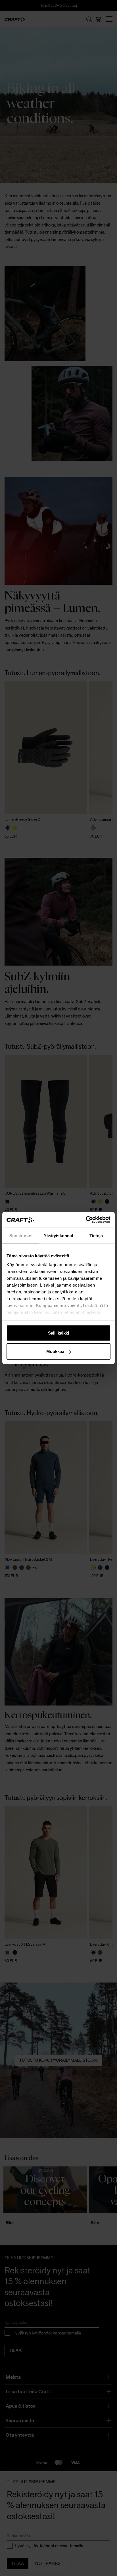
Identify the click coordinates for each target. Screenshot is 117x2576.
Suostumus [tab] (21, 1235)
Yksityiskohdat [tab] (58, 1235)
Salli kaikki (58, 1333)
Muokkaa (55, 1351)
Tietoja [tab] (96, 1235)
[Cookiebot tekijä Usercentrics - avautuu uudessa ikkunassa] (86, 1220)
